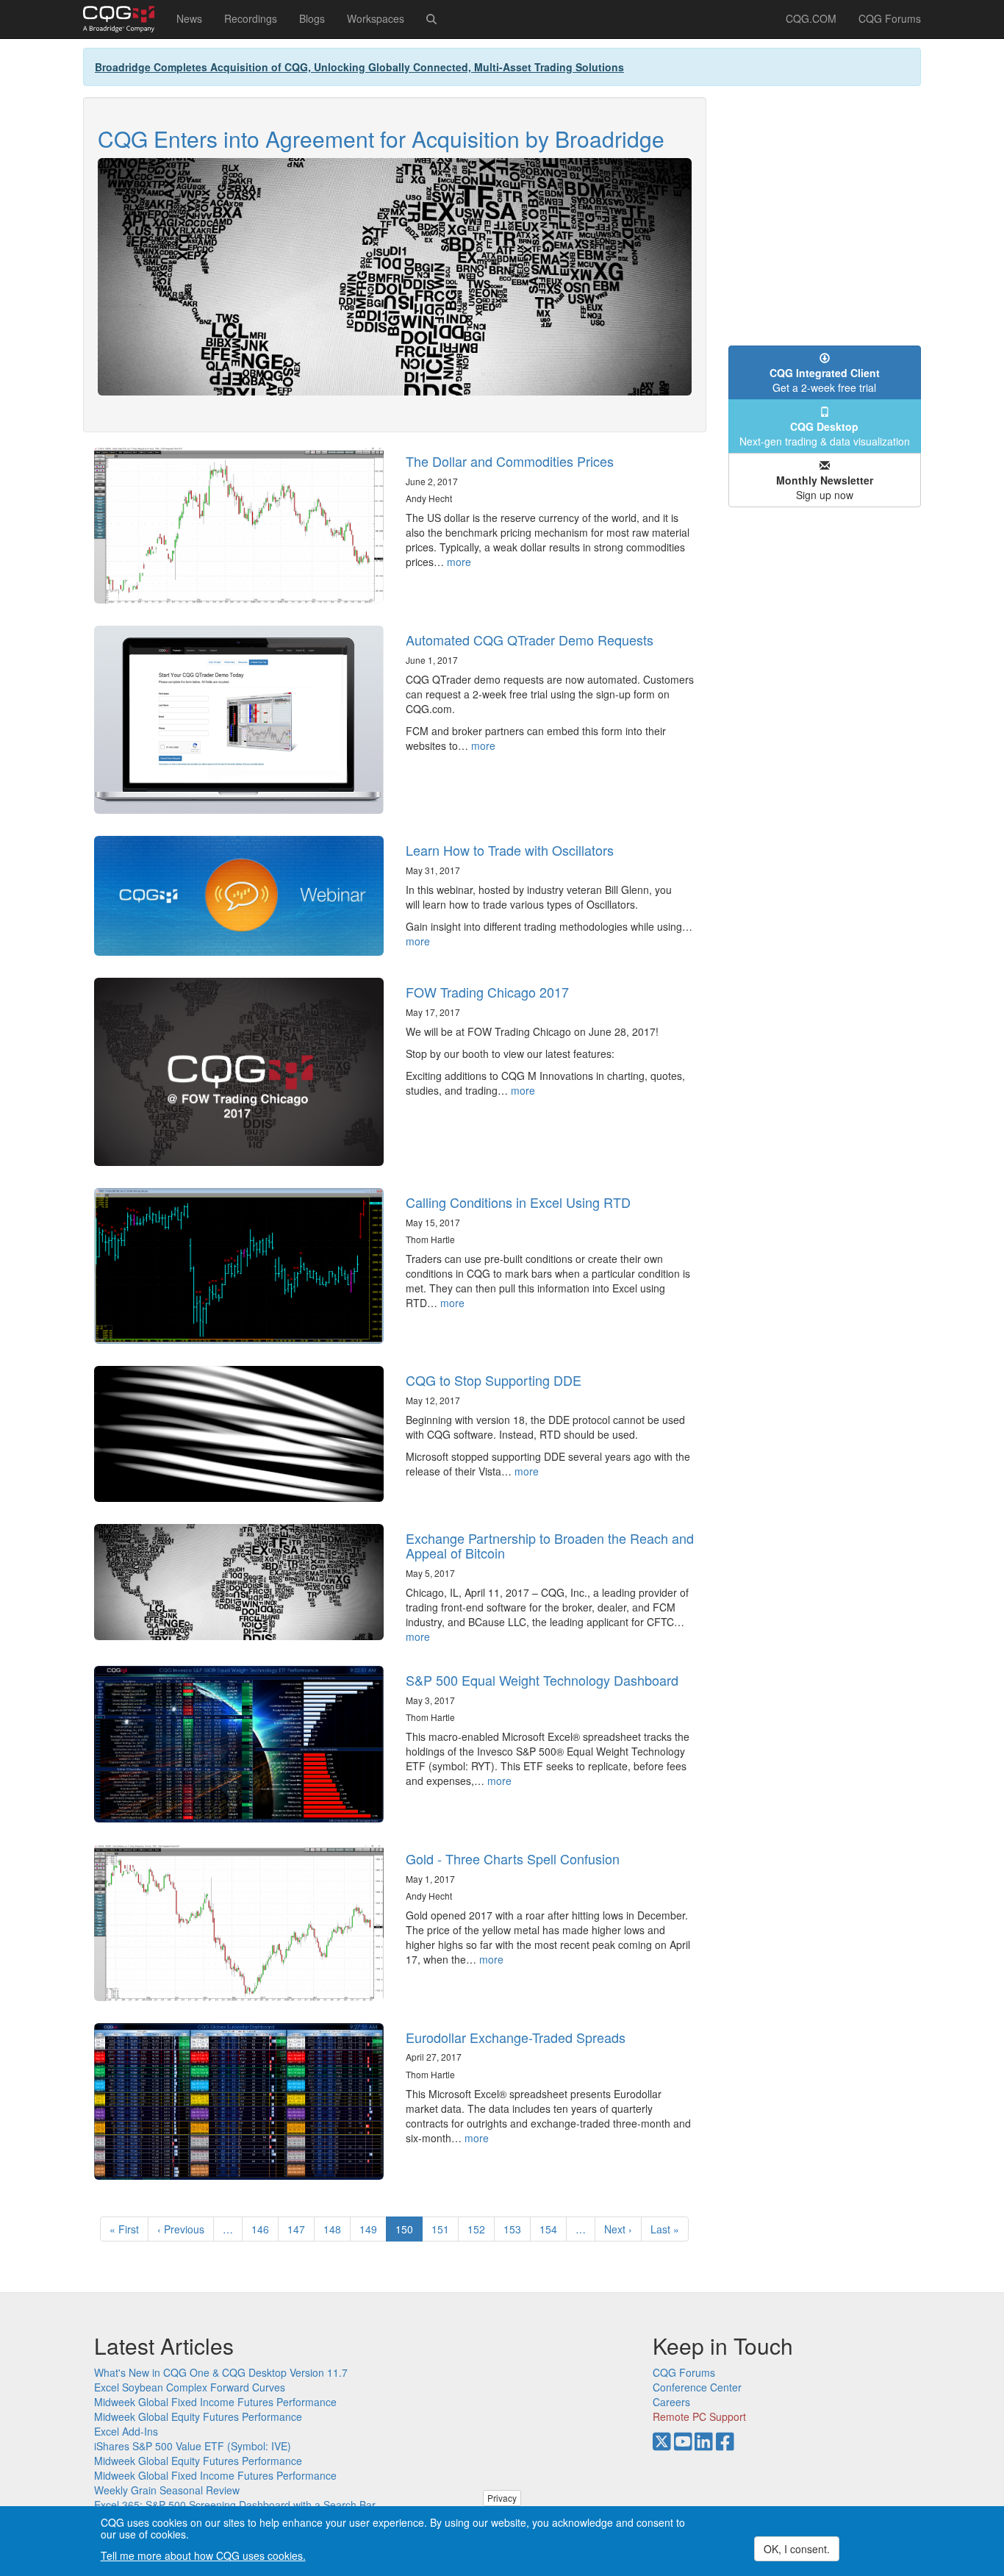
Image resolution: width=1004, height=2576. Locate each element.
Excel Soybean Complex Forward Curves (190, 2387)
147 (300, 2229)
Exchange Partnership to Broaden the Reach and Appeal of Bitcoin (550, 1545)
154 (552, 2229)
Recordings (251, 18)
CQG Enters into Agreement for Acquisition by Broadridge (381, 139)
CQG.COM (811, 18)
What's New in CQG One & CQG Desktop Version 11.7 (221, 2372)
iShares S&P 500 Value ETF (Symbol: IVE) (193, 2446)
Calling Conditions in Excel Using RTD (518, 1202)
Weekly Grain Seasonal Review (167, 2490)
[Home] (124, 19)
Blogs (312, 18)
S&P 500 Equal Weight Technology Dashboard (542, 1680)
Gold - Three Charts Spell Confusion (513, 1858)
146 (263, 2229)
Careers (671, 2402)
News (189, 18)
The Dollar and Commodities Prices (510, 461)
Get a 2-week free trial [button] (825, 380)
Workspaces (376, 18)
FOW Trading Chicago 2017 (487, 992)
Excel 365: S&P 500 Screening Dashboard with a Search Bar (235, 2505)
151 (444, 2229)
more (459, 562)
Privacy (502, 2498)
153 (516, 2229)
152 (480, 2229)
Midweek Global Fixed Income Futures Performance (215, 2402)
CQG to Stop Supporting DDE (494, 1380)
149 (372, 2229)
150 (409, 2232)
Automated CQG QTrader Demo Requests (530, 640)
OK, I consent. (797, 2549)
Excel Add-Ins (126, 2431)
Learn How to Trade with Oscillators (510, 850)
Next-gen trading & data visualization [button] (825, 434)
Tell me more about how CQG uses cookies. (203, 2555)
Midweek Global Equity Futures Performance (198, 2416)
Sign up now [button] (825, 487)
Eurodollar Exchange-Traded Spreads (516, 2037)
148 (336, 2229)
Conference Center (697, 2387)
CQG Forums (890, 18)
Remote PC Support (699, 2416)
